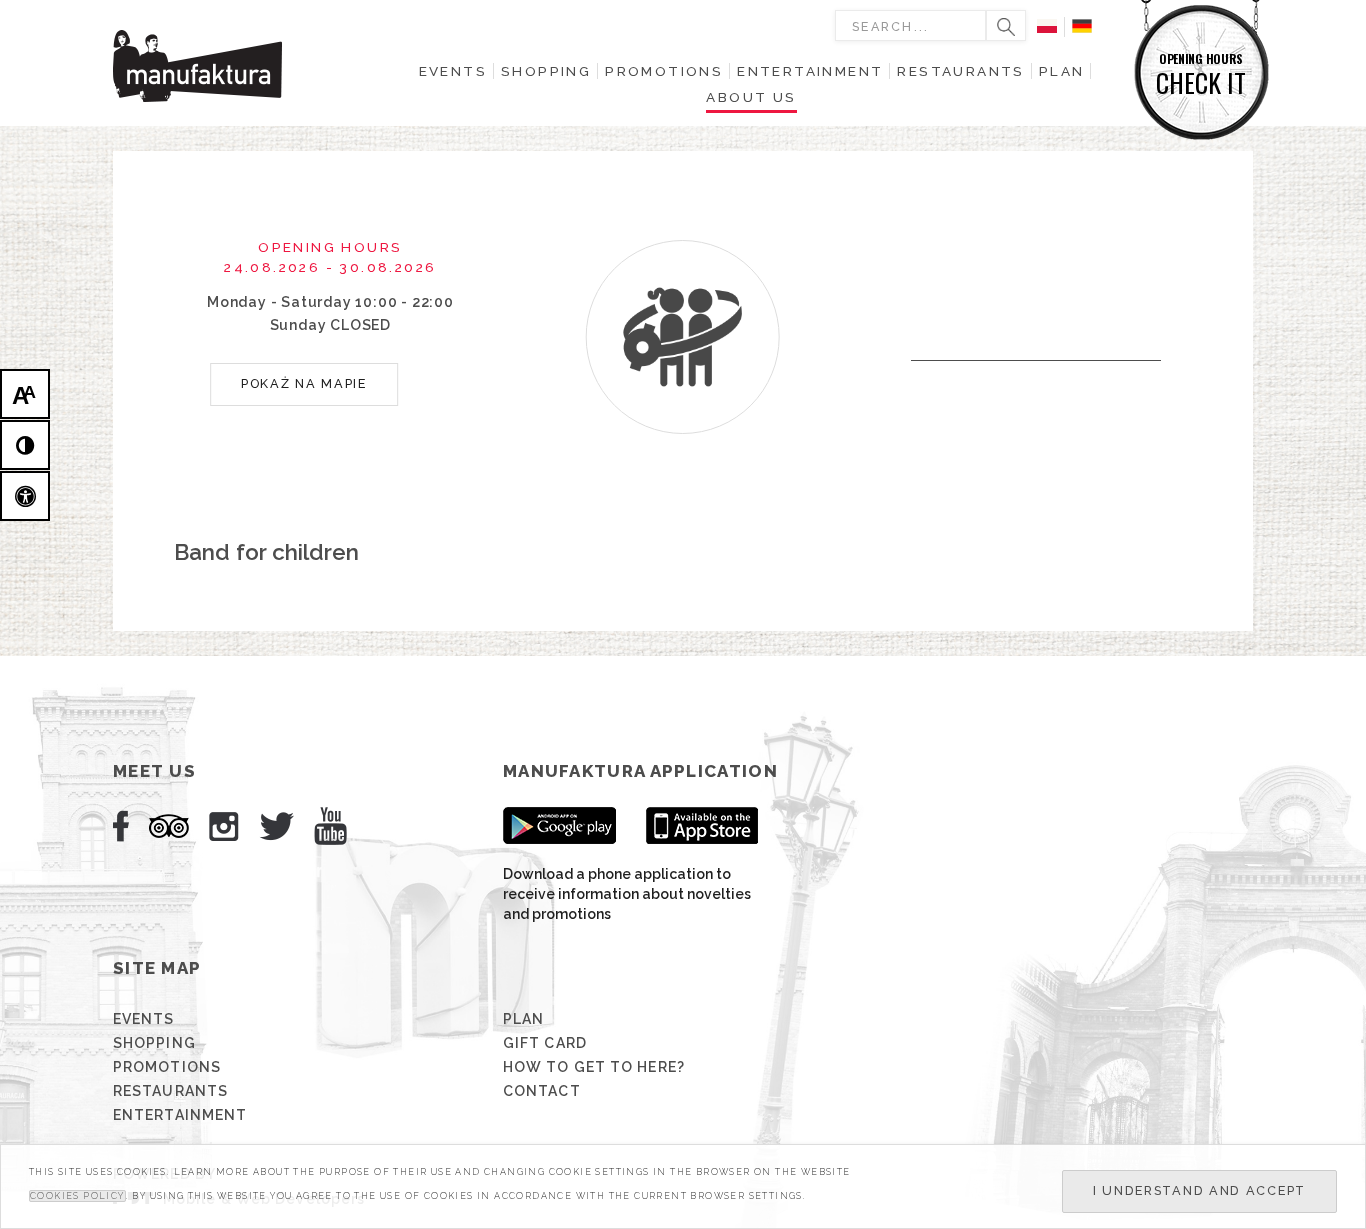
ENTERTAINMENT (180, 1115)
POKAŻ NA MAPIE (304, 383)
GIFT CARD (545, 1043)
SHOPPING (154, 1043)
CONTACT (542, 1091)
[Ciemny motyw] (25, 445)
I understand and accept (1199, 1190)
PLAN (523, 1019)
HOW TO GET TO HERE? (594, 1067)
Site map (157, 968)
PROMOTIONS (167, 1067)
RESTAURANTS (170, 1091)
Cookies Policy (77, 1196)
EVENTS (144, 1019)
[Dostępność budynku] (25, 496)
